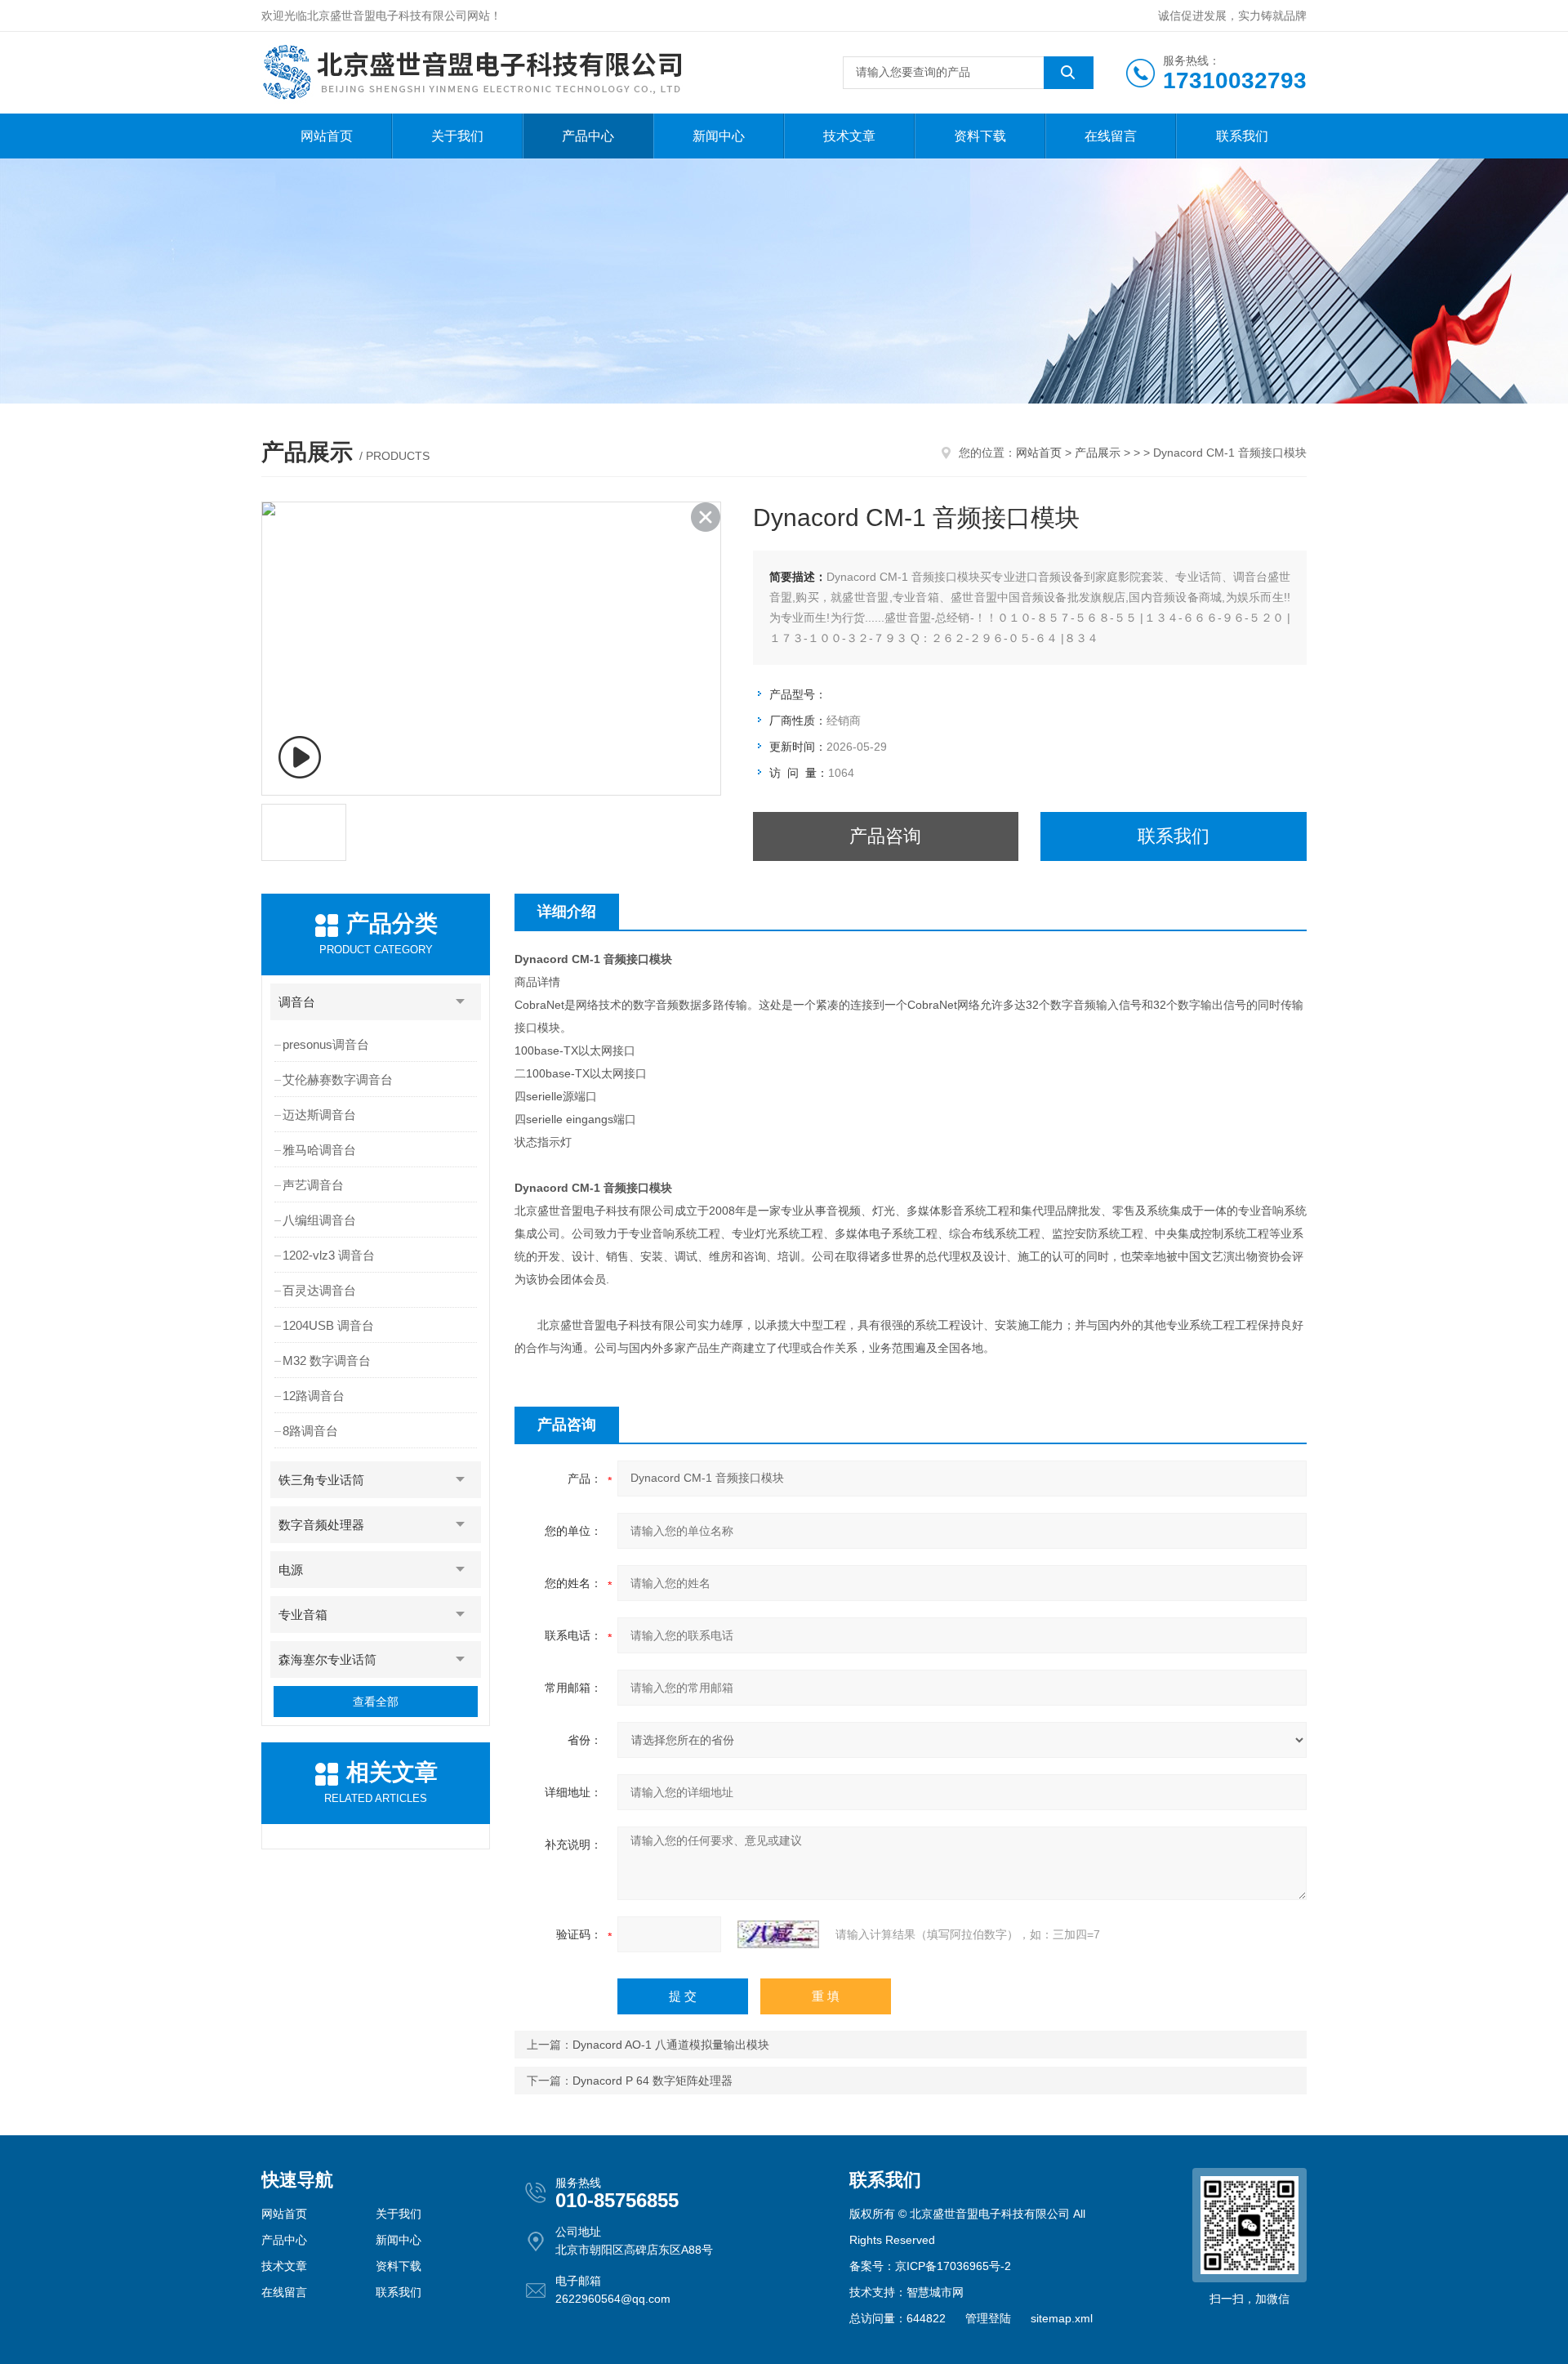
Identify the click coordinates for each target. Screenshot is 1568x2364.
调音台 (297, 1002)
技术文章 (849, 136)
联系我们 (1242, 136)
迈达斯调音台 (319, 1115)
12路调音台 (314, 1396)
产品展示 (1098, 453)
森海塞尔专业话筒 (327, 1659)
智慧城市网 (935, 2292)
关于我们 (457, 136)
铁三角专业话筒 (321, 1480)
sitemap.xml (1062, 2318)
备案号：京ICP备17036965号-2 (930, 2266)
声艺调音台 (313, 1185)
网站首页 (327, 136)
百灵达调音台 (319, 1290)
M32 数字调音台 (327, 1360)
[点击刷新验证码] (778, 1934)
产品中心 (588, 136)
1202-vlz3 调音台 (329, 1255)
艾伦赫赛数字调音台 (338, 1079)
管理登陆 (988, 2318)
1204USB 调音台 (328, 1325)
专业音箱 (303, 1615)
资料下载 (980, 136)
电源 (291, 1570)
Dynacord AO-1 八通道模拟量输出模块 (671, 2045)
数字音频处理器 (321, 1525)
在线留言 (1111, 136)
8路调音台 (310, 1431)
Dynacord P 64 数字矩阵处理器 (653, 2081)
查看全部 (376, 1702)
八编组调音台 (319, 1220)
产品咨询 (885, 836)
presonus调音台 (326, 1044)
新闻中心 (719, 136)
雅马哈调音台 (319, 1150)
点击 (461, 1002)
